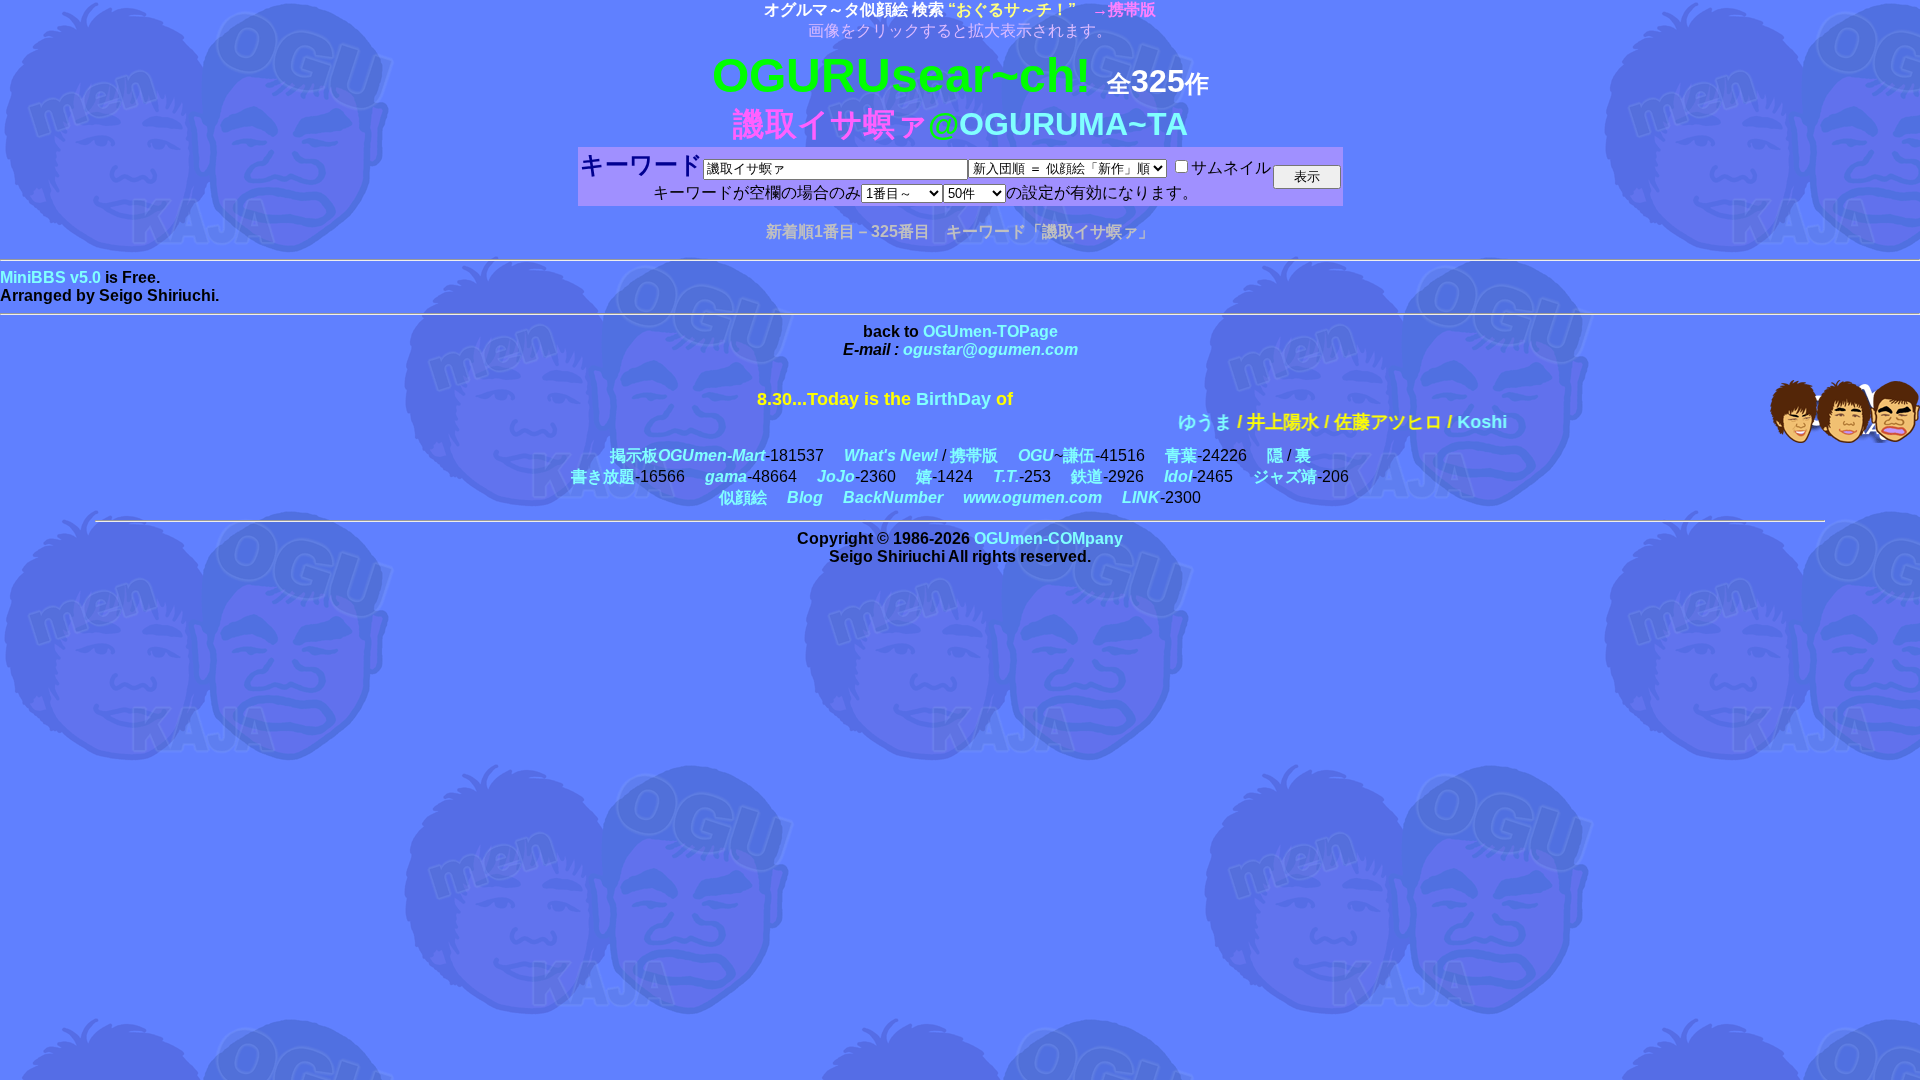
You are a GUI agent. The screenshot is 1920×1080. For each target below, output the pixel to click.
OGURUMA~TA (1073, 124)
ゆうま (1178, 422)
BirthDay (953, 399)
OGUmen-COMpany (1048, 538)
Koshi (1455, 422)
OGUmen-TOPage (990, 331)
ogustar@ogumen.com (990, 349)
